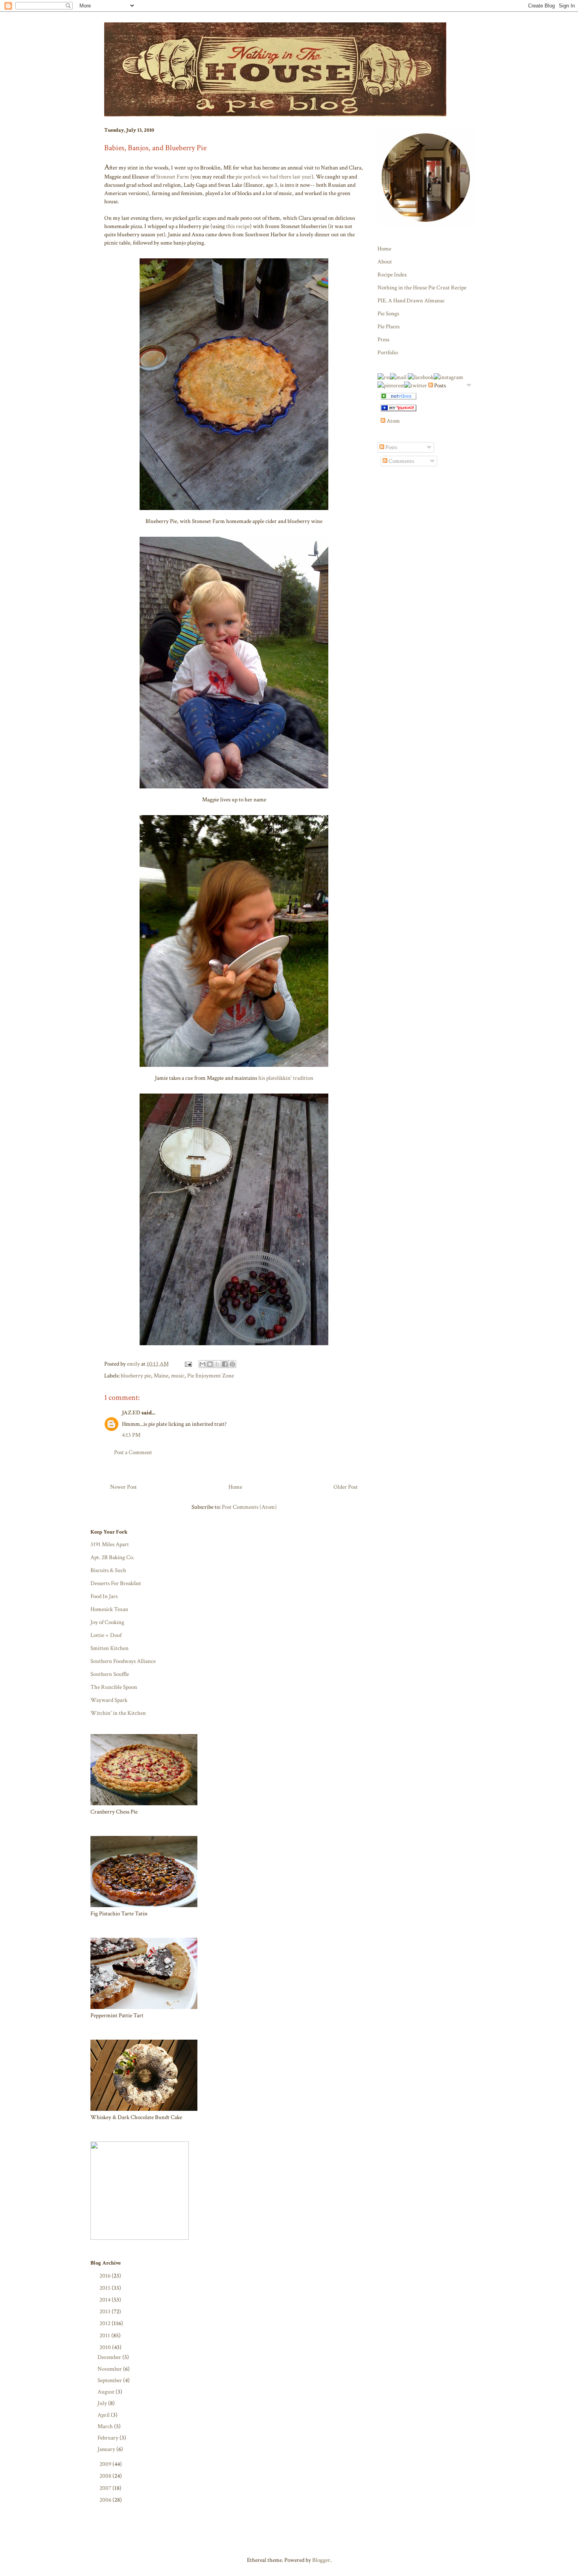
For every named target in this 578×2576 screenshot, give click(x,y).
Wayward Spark (109, 1700)
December (110, 2357)
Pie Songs (388, 314)
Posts (391, 447)
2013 (106, 2312)
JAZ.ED (131, 1413)
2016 (106, 2276)
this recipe (238, 226)
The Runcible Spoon (114, 1687)
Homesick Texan (109, 1609)
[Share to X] (217, 1364)
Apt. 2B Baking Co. (112, 1557)
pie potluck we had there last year (273, 177)
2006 (106, 2500)
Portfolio (388, 353)
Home (235, 1487)
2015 (106, 2288)
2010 (106, 2347)
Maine (161, 1376)
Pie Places (388, 327)
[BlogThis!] (210, 1364)
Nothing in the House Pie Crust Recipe (422, 288)
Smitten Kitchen (110, 1648)
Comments (401, 461)
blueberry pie (136, 1376)
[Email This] (202, 1364)
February (109, 2438)
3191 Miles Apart (110, 1544)
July (103, 2403)
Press (383, 340)
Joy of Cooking (107, 1622)
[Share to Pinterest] (232, 1364)
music (178, 1376)
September (110, 2380)
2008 (106, 2476)
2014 (106, 2300)
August (107, 2392)
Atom (393, 421)
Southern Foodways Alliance (123, 1661)
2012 (106, 2323)
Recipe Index (392, 275)
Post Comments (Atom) (249, 1507)
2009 (106, 2464)
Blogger (321, 2560)
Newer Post (123, 1487)
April (104, 2415)
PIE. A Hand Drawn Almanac (411, 301)
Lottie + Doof (106, 1635)
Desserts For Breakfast (116, 1583)
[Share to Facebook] (225, 1364)
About (385, 262)
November (110, 2369)
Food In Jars (104, 1596)
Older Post (346, 1487)
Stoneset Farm (173, 177)
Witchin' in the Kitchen (118, 1713)
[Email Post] (187, 1364)
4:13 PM (131, 1435)
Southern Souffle (110, 1674)
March (106, 2426)
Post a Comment (133, 1452)
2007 (106, 2488)
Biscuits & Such (108, 1570)
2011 (105, 2336)
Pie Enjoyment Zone (211, 1376)
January (107, 2449)
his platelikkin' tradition (286, 1078)
